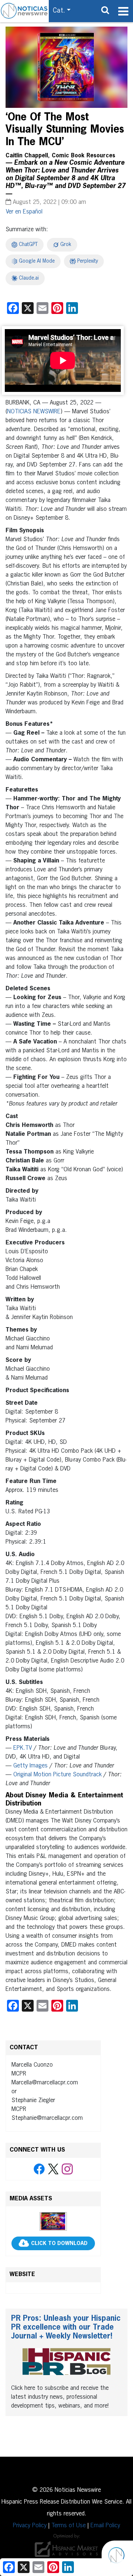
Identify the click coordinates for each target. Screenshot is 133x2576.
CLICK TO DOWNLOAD (59, 2244)
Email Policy (105, 2526)
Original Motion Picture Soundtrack (57, 1775)
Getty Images (30, 1766)
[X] (53, 2169)
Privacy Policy (30, 2526)
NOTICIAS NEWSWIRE (34, 412)
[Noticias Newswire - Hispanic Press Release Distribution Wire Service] (24, 11)
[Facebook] (39, 2169)
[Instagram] (67, 2169)
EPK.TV (23, 1748)
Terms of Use (69, 2526)
